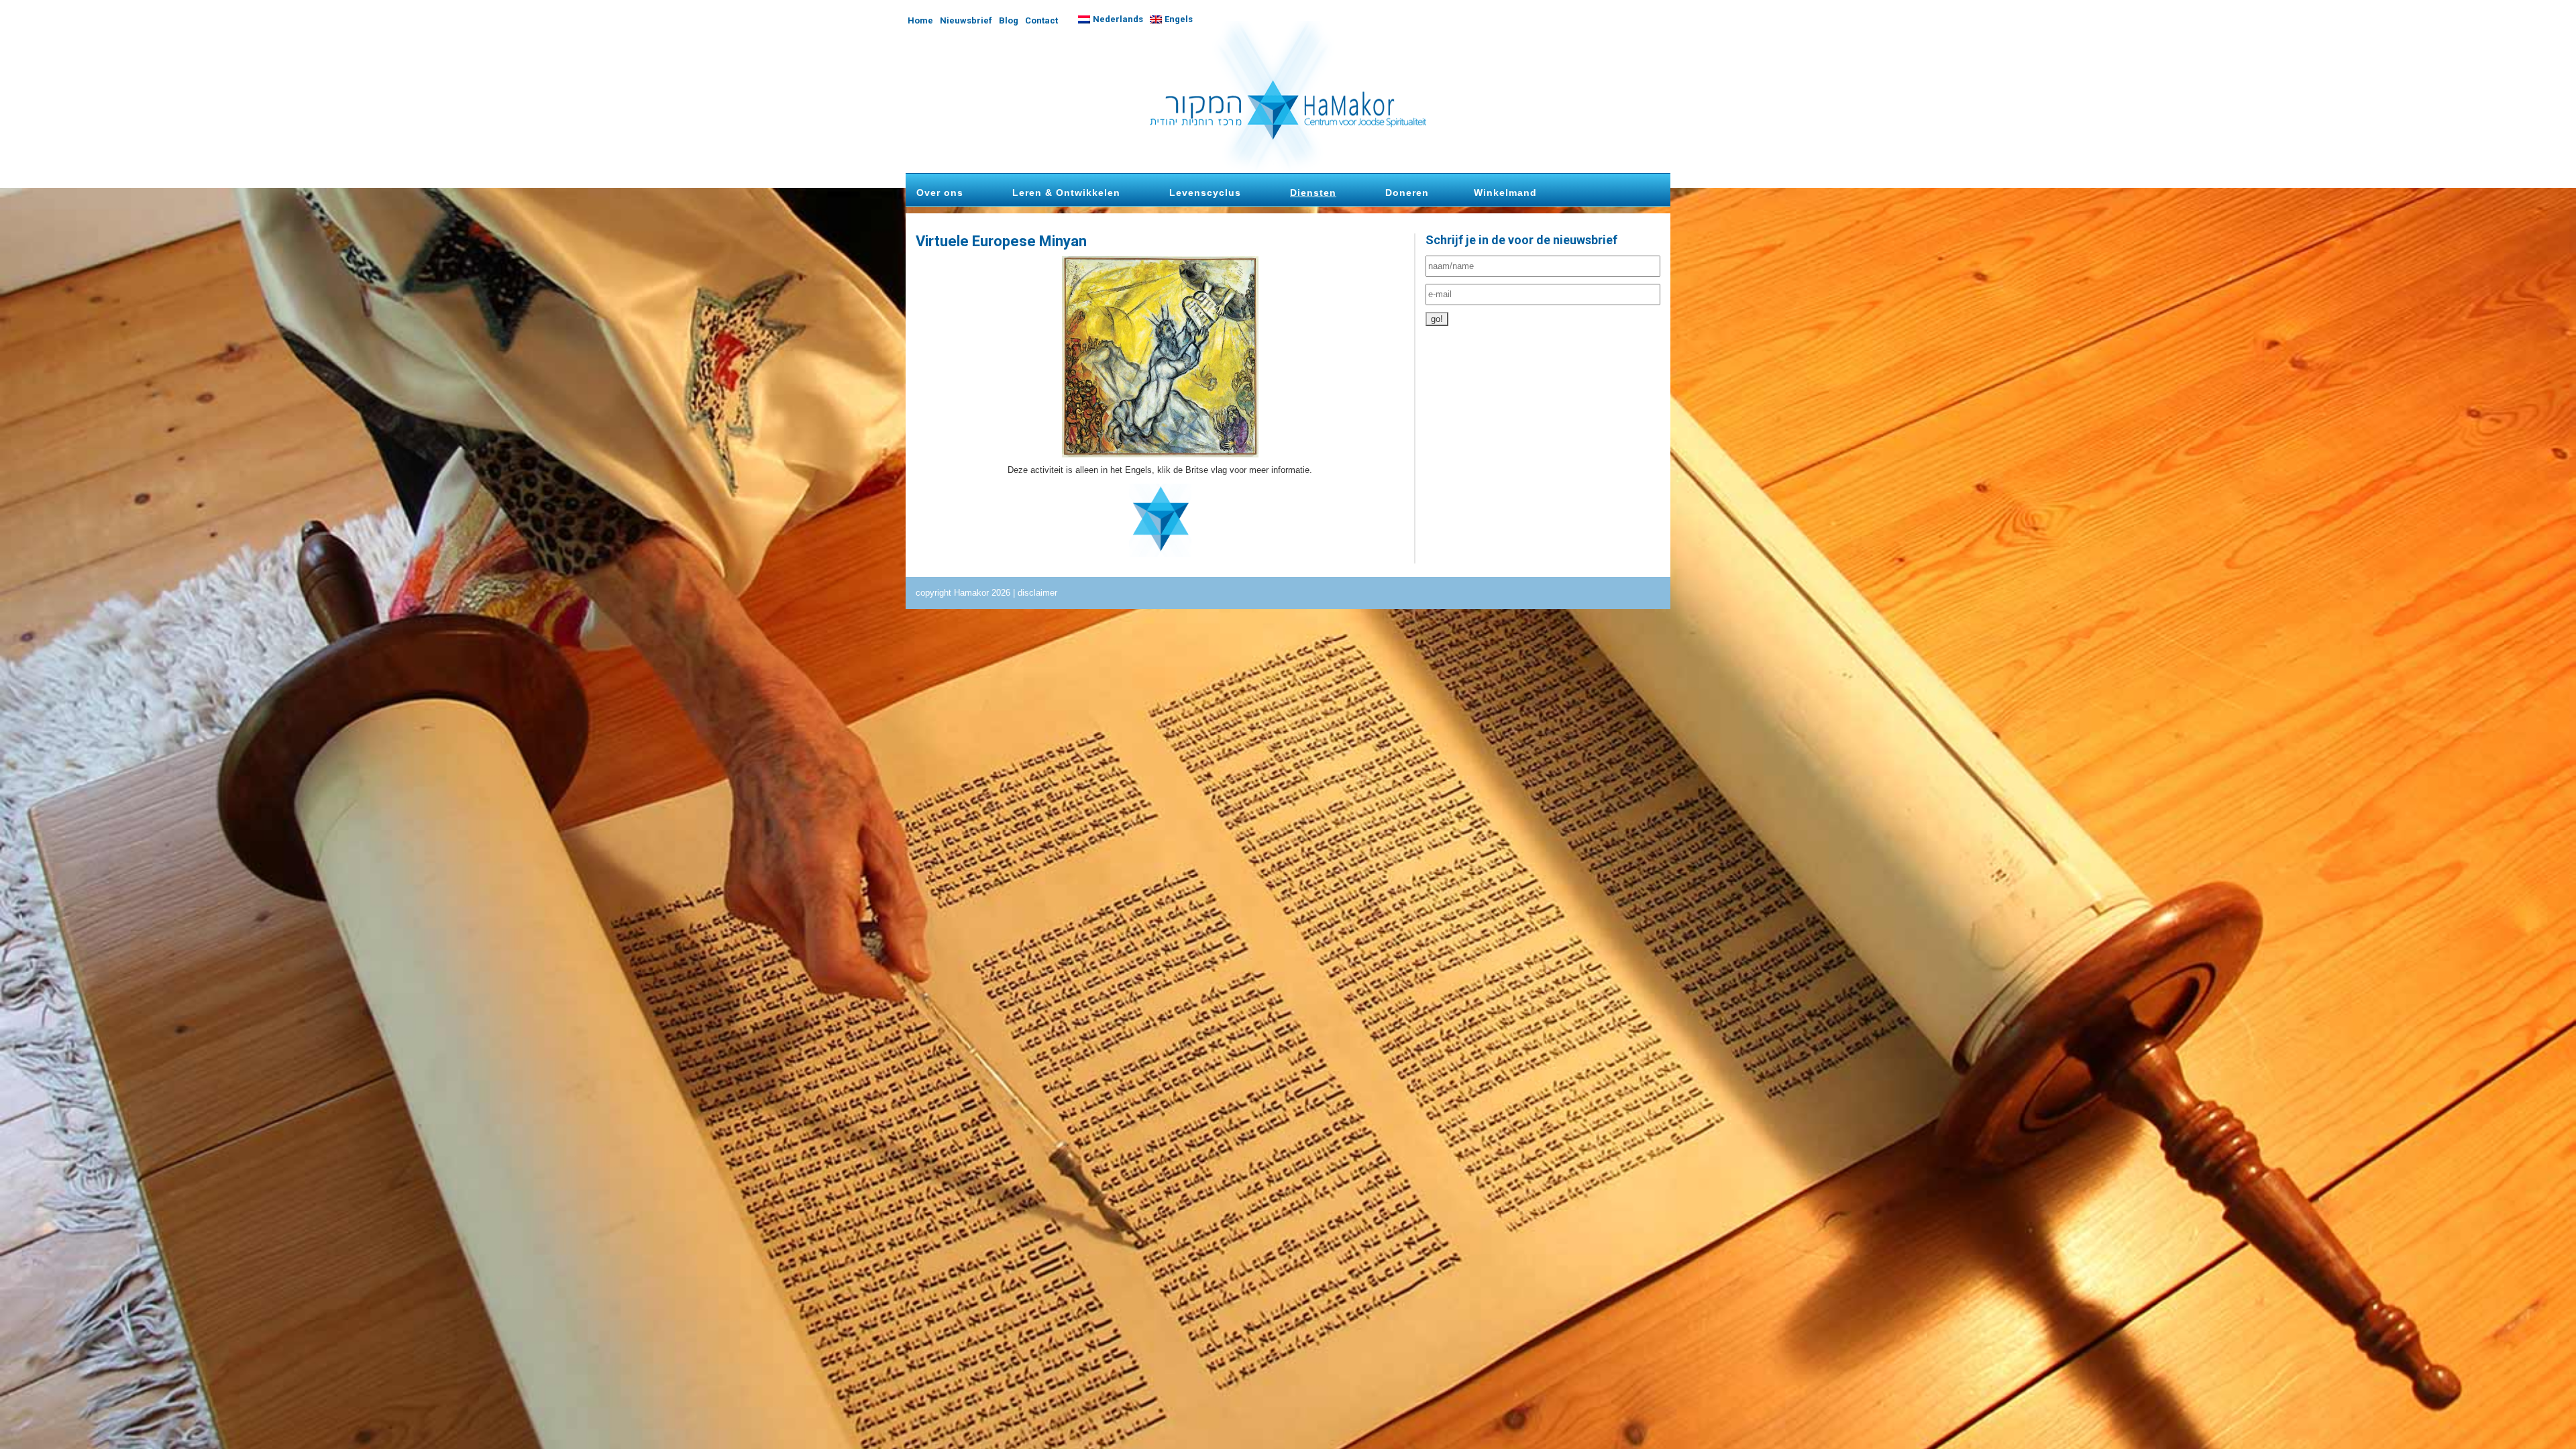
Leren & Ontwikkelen (1066, 193)
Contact (1041, 20)
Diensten (1313, 193)
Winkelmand (1505, 193)
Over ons (940, 193)
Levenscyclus (1205, 193)
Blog (1009, 20)
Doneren (1407, 193)
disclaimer (1037, 593)
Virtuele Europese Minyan (1001, 241)
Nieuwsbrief (966, 20)
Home (920, 20)
